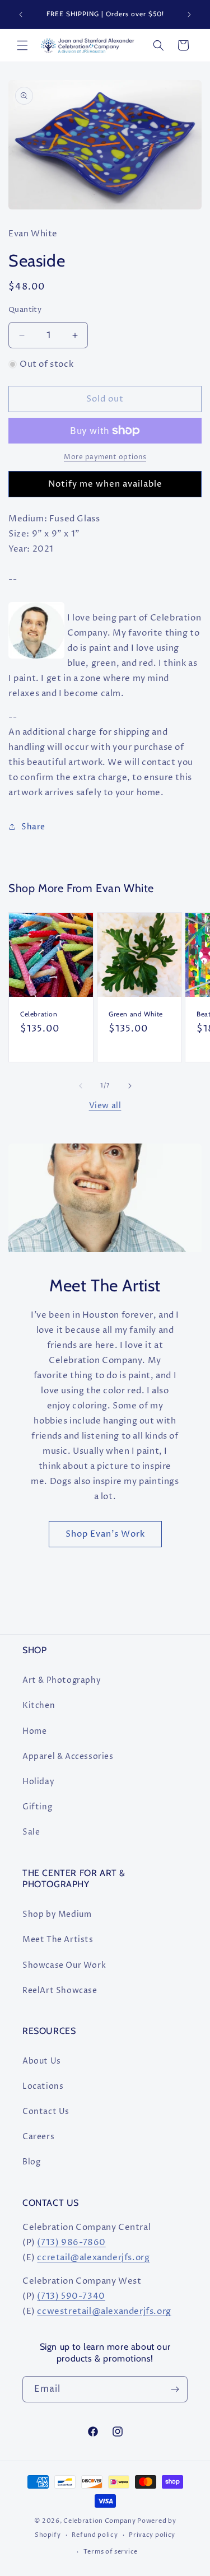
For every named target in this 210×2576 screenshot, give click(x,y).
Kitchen (39, 1705)
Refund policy (95, 2535)
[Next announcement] (189, 15)
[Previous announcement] (21, 15)
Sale (31, 1832)
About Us (42, 2061)
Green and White (136, 1014)
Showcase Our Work (64, 1965)
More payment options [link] (105, 457)
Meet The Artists (58, 1940)
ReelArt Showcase (60, 1991)
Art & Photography (62, 1680)
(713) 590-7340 (71, 2296)
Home (34, 1731)
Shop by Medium (57, 1914)
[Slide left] (81, 1086)
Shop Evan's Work (105, 1534)
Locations (43, 2086)
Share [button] (33, 827)
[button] (22, 45)
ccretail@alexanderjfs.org (93, 2258)
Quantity (25, 310)
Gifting (37, 1807)
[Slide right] (130, 1086)
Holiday (38, 1782)
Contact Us (46, 2111)
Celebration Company (99, 2521)
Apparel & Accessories (68, 1756)
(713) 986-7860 (71, 2243)
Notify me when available (105, 484)
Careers (38, 2137)
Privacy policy (152, 2535)
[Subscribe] (175, 2389)
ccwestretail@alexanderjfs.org (104, 2311)
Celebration (39, 1014)
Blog (31, 2162)
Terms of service (111, 2552)
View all (105, 1106)
